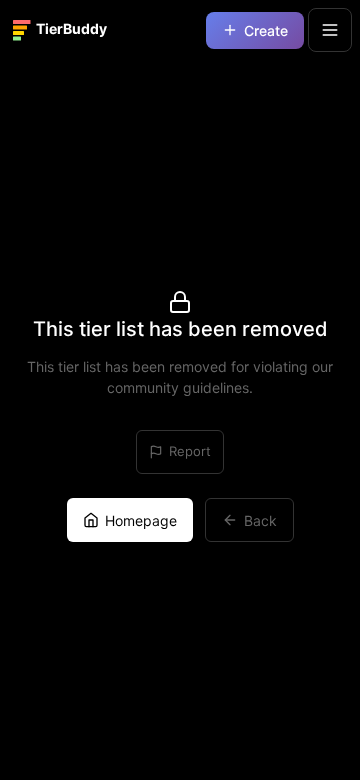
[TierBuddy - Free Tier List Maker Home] (68, 30)
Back (260, 520)
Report (190, 451)
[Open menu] (330, 30)
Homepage (141, 520)
